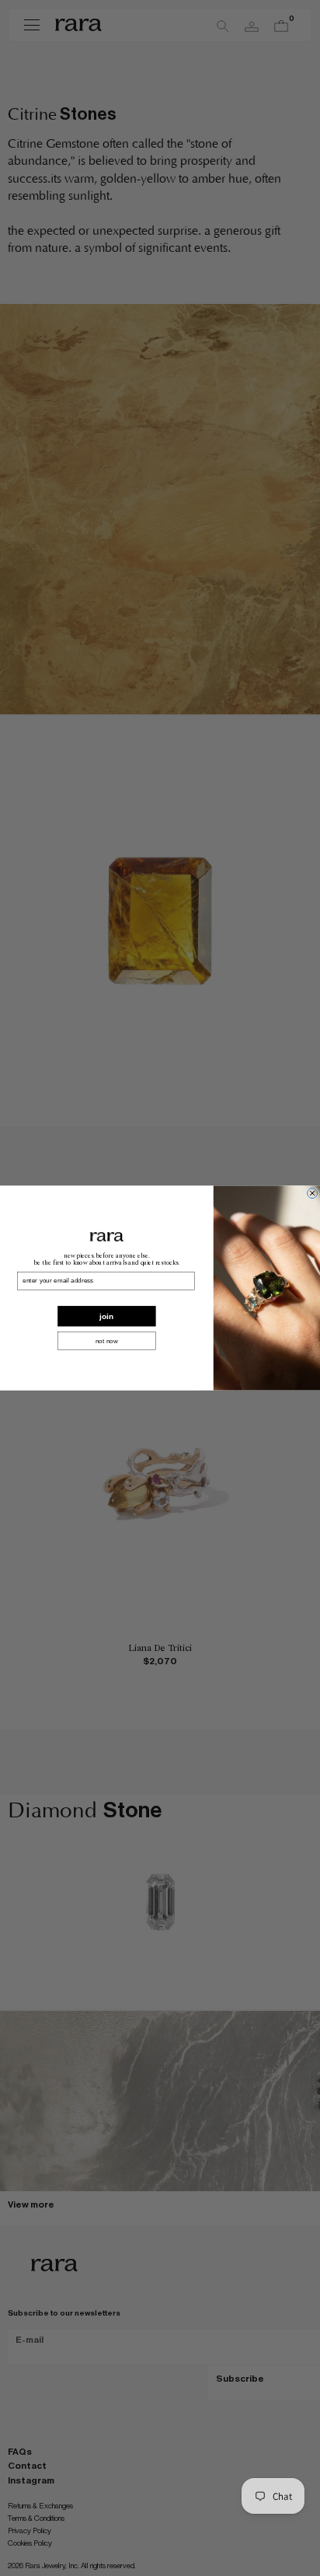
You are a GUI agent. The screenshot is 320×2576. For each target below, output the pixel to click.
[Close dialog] (313, 1193)
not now (107, 1340)
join (106, 1316)
